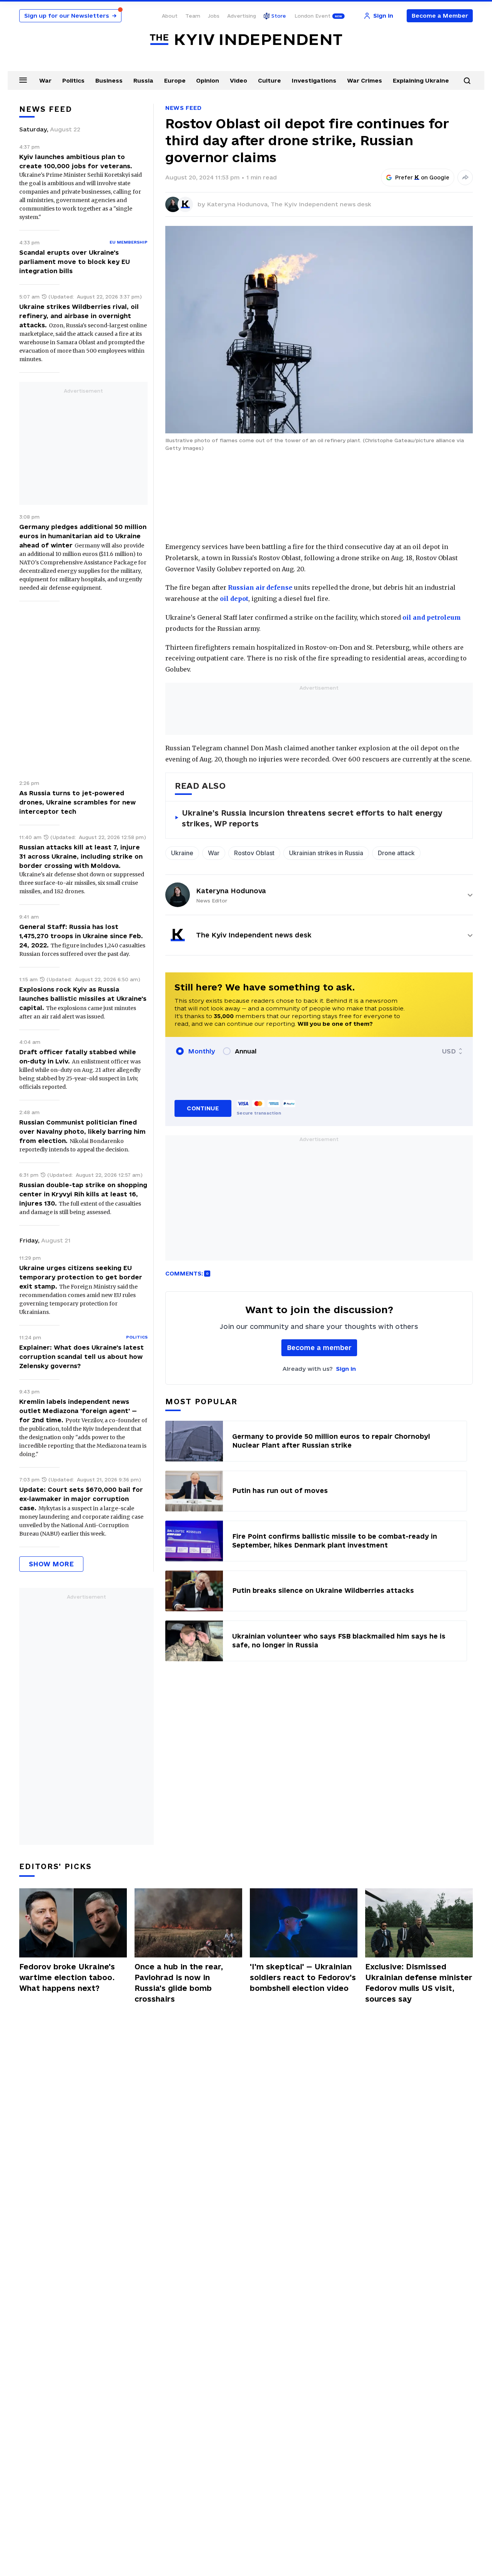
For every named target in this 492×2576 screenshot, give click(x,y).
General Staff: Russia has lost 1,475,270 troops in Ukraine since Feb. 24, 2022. (81, 936)
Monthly (202, 1051)
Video (239, 80)
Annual (246, 1051)
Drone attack (396, 853)
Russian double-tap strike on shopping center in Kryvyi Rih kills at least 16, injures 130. (83, 1194)
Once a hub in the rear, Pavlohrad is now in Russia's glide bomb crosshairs (179, 1983)
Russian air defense (260, 587)
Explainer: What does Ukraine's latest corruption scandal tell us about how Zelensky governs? (81, 1357)
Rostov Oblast (254, 853)
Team (193, 16)
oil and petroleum (432, 617)
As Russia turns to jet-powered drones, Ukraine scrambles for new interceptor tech (77, 802)
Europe (175, 80)
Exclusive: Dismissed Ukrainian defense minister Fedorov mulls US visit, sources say (419, 1983)
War (45, 80)
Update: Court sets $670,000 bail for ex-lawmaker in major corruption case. (81, 1499)
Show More (51, 1564)
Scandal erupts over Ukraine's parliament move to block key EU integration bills (75, 262)
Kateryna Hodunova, (239, 204)
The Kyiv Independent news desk (321, 204)
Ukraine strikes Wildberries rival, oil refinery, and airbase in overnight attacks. (79, 316)
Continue (203, 1108)
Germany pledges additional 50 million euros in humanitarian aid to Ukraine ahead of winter (83, 536)
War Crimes (365, 80)
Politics (73, 80)
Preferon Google (422, 177)
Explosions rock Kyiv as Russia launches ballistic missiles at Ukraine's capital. (83, 999)
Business (109, 80)
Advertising (242, 16)
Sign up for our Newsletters (70, 16)
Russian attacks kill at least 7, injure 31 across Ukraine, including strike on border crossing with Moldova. (81, 856)
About (170, 16)
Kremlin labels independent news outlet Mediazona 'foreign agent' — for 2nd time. (78, 1411)
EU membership (129, 242)
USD (449, 1051)
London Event (312, 16)
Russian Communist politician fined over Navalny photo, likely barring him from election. (82, 1131)
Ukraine (182, 853)
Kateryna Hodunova (231, 891)
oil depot (234, 599)
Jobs (214, 16)
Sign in (346, 1369)
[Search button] (467, 81)
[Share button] (465, 177)
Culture (269, 80)
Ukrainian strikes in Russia (326, 853)
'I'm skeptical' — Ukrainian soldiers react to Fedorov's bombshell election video (303, 1977)
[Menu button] (23, 80)
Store (279, 16)
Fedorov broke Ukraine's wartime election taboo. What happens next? (67, 1977)
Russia (143, 80)
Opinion (208, 80)
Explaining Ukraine (421, 80)
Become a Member (440, 16)
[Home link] (246, 40)
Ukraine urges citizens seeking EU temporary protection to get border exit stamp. (81, 1277)
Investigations (314, 80)
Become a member (319, 1348)
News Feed (183, 108)
